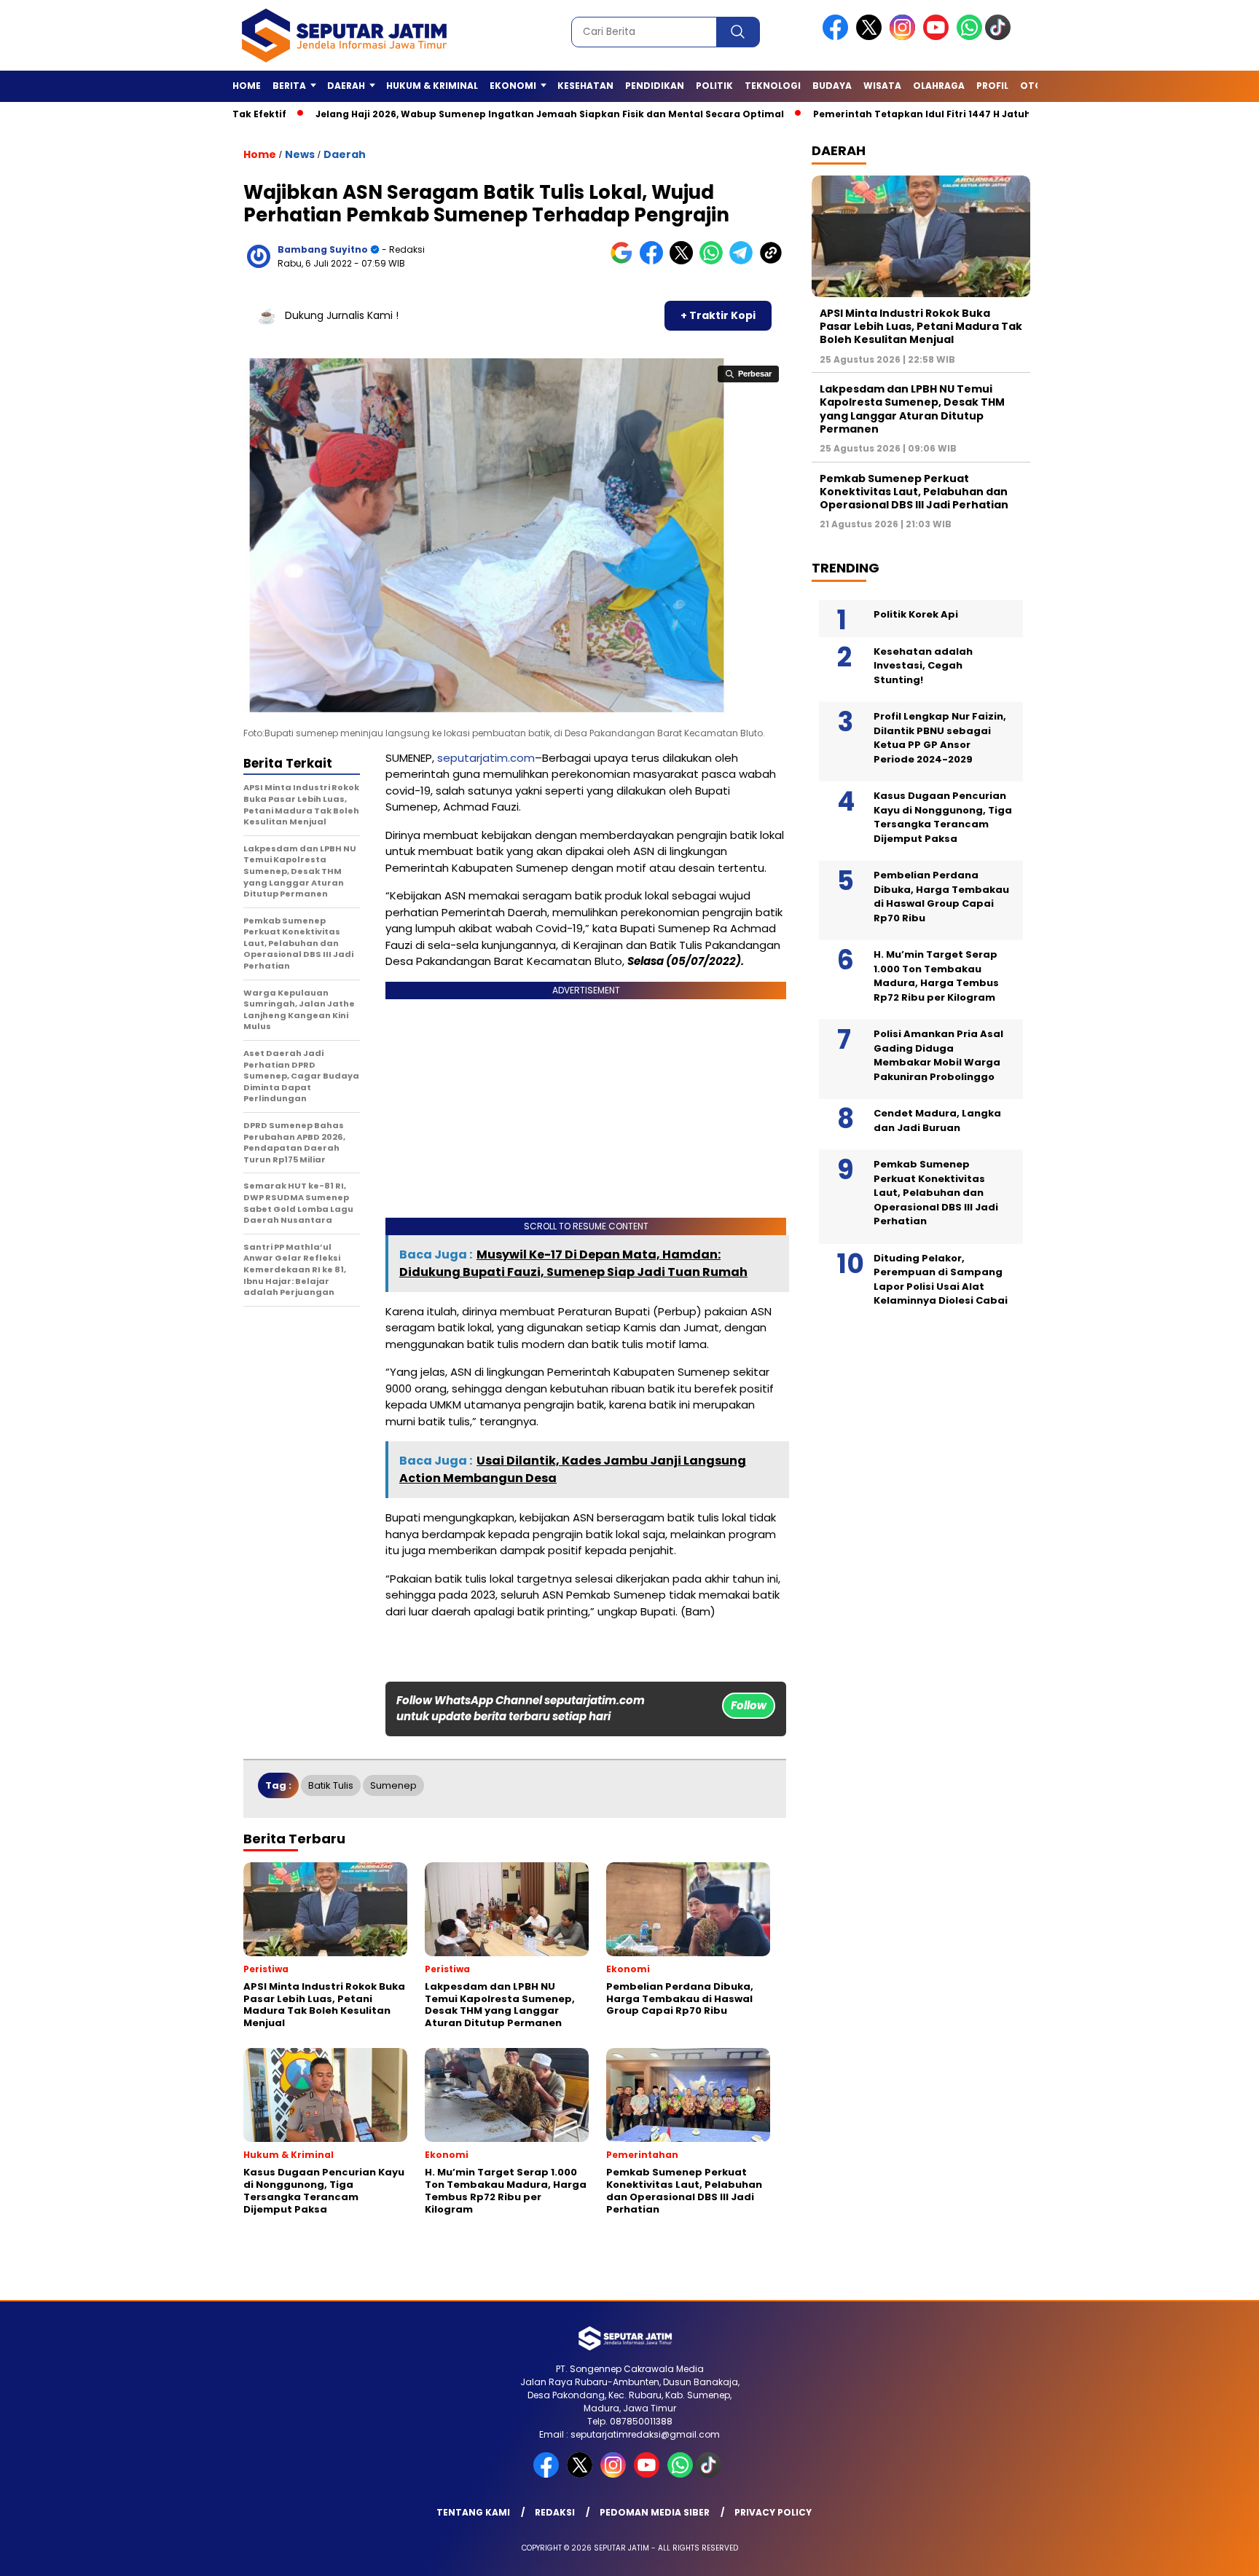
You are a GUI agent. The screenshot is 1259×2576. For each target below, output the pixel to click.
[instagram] (905, 37)
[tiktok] (1000, 37)
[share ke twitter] (685, 261)
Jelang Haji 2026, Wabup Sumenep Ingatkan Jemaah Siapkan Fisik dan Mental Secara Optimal (471, 114)
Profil (992, 86)
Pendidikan (655, 86)
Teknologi (773, 86)
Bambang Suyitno (323, 249)
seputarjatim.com (486, 758)
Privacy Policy (773, 2512)
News (300, 154)
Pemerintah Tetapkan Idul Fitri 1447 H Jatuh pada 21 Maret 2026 (893, 114)
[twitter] (871, 37)
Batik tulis (331, 1785)
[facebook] (838, 37)
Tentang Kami (473, 2512)
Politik (714, 86)
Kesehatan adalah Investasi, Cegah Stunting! (923, 666)
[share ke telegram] (744, 261)
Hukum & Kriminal (432, 86)
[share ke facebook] (655, 261)
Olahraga (939, 86)
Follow (749, 1705)
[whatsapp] (969, 37)
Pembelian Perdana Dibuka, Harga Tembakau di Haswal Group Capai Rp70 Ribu (941, 897)
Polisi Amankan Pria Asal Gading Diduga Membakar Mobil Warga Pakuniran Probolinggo (938, 1055)
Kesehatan (585, 86)
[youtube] (938, 37)
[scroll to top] (1209, 2553)
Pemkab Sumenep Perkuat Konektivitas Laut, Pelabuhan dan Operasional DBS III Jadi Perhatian (914, 492)
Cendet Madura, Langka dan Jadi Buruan (937, 1120)
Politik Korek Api (916, 614)
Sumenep (393, 1785)
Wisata (882, 86)
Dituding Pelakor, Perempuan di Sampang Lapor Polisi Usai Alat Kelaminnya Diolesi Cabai (941, 1280)
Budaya (832, 86)
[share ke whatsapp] (714, 261)
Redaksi (555, 2512)
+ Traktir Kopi (718, 315)
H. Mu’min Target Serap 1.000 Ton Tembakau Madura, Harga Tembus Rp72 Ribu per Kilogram (936, 976)
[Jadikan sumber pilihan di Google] (625, 261)
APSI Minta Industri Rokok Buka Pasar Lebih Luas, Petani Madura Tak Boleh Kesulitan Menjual (921, 326)
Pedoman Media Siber (655, 2512)
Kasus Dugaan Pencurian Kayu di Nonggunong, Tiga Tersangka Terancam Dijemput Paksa (943, 817)
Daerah (345, 154)
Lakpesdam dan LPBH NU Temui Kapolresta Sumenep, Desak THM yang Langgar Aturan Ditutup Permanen (912, 409)
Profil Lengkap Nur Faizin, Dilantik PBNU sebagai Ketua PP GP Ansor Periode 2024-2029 (940, 738)
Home (247, 86)
